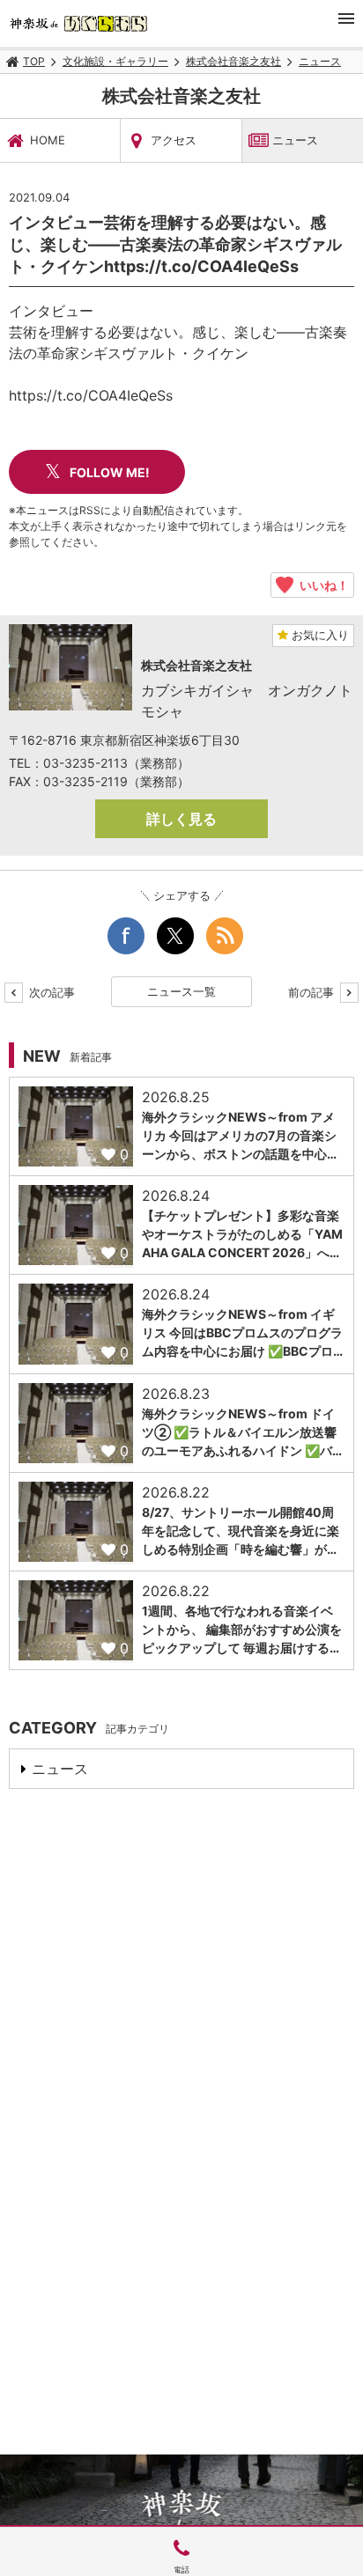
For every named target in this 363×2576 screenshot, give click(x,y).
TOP (34, 61)
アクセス (174, 140)
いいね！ (321, 585)
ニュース (320, 61)
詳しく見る (181, 819)
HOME (48, 140)
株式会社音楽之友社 (233, 61)
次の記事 (50, 992)
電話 (181, 2569)
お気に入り (319, 635)
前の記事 (313, 992)
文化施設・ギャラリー (115, 61)
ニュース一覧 (181, 991)
